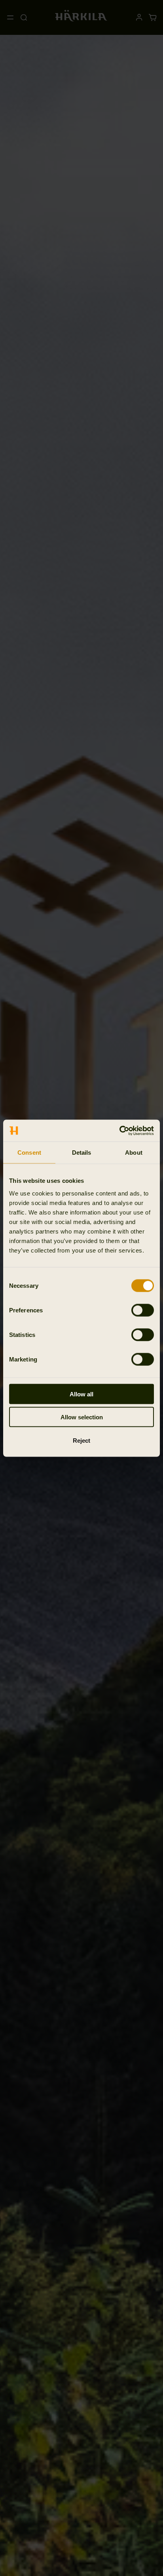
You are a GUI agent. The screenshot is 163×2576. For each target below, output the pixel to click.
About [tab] (134, 1153)
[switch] (143, 1310)
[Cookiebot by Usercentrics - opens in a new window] (119, 1131)
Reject (81, 1440)
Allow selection (82, 1417)
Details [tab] (82, 1153)
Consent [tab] (29, 1153)
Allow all (81, 1394)
